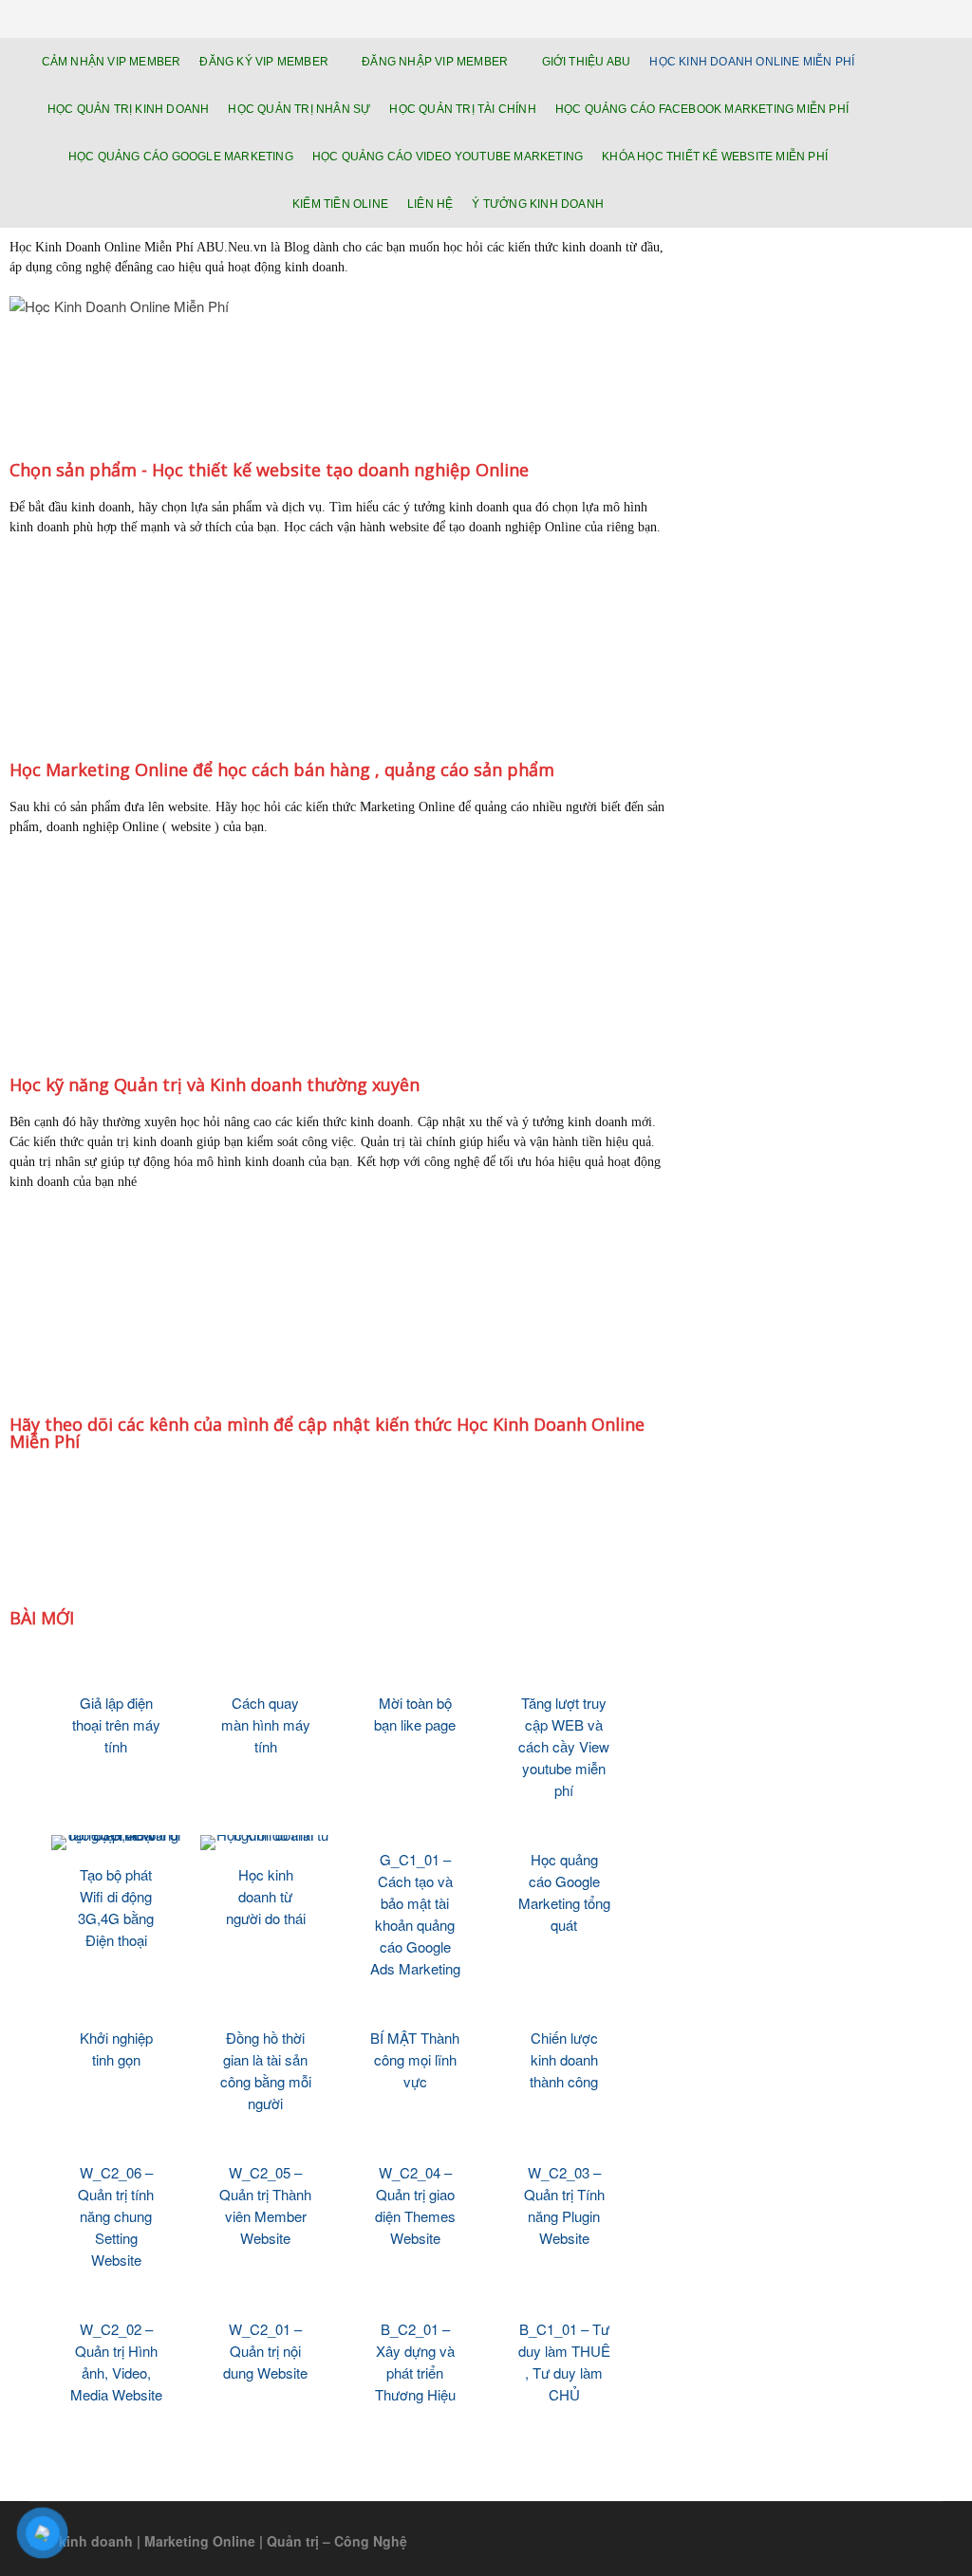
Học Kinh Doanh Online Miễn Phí (752, 62)
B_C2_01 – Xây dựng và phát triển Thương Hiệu (415, 2362)
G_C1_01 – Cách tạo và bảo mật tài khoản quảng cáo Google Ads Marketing (415, 1914)
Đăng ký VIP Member (264, 62)
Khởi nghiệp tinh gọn (116, 2048)
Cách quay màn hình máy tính (266, 1724)
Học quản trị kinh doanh (129, 109)
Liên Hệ (430, 204)
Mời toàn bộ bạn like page (415, 1714)
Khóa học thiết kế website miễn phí (715, 157)
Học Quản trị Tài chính (462, 109)
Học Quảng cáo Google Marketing (181, 157)
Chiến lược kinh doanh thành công (564, 2059)
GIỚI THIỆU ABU (587, 62)
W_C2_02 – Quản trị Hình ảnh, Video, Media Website (116, 2362)
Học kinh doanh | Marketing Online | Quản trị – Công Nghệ (218, 2541)
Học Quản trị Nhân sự (299, 109)
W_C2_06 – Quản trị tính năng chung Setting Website (116, 2216)
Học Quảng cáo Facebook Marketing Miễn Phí (702, 109)
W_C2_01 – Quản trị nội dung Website (265, 2351)
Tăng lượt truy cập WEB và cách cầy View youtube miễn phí (564, 1746)
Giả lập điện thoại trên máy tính (116, 1724)
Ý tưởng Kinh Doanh (538, 204)
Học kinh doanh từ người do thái (266, 1896)
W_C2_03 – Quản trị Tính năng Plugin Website (564, 2205)
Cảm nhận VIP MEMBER (112, 62)
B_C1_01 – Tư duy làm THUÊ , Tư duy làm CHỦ (564, 2362)
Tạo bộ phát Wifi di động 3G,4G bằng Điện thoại (116, 1907)
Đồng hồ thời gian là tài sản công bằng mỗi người (266, 2070)
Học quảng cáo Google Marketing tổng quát (564, 1892)
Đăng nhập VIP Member (435, 62)
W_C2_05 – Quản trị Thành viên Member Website (265, 2205)
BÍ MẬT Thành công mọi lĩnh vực (415, 2059)
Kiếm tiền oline (340, 204)
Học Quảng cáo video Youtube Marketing (448, 157)
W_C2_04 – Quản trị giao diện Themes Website (415, 2205)
